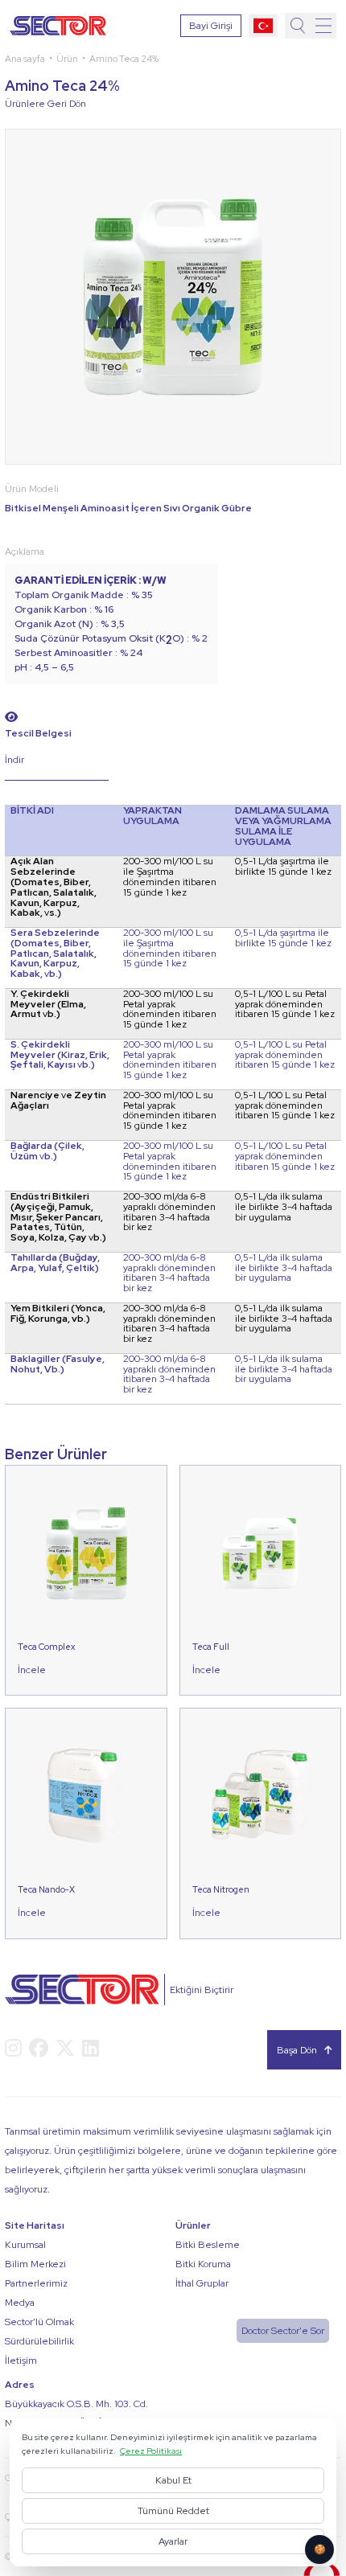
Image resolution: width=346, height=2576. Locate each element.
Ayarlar (173, 2541)
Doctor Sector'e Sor (283, 2331)
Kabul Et (173, 2480)
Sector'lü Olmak (39, 2322)
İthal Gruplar (202, 2283)
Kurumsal (25, 2245)
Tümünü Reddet (173, 2511)
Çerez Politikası (151, 2451)
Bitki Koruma (203, 2264)
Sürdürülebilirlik (39, 2341)
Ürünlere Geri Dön (45, 104)
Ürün (67, 58)
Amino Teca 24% (124, 58)
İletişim (21, 2361)
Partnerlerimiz (36, 2283)
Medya (20, 2303)
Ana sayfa (25, 58)
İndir (14, 760)
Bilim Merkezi (35, 2264)
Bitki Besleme (208, 2245)
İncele (32, 1670)
